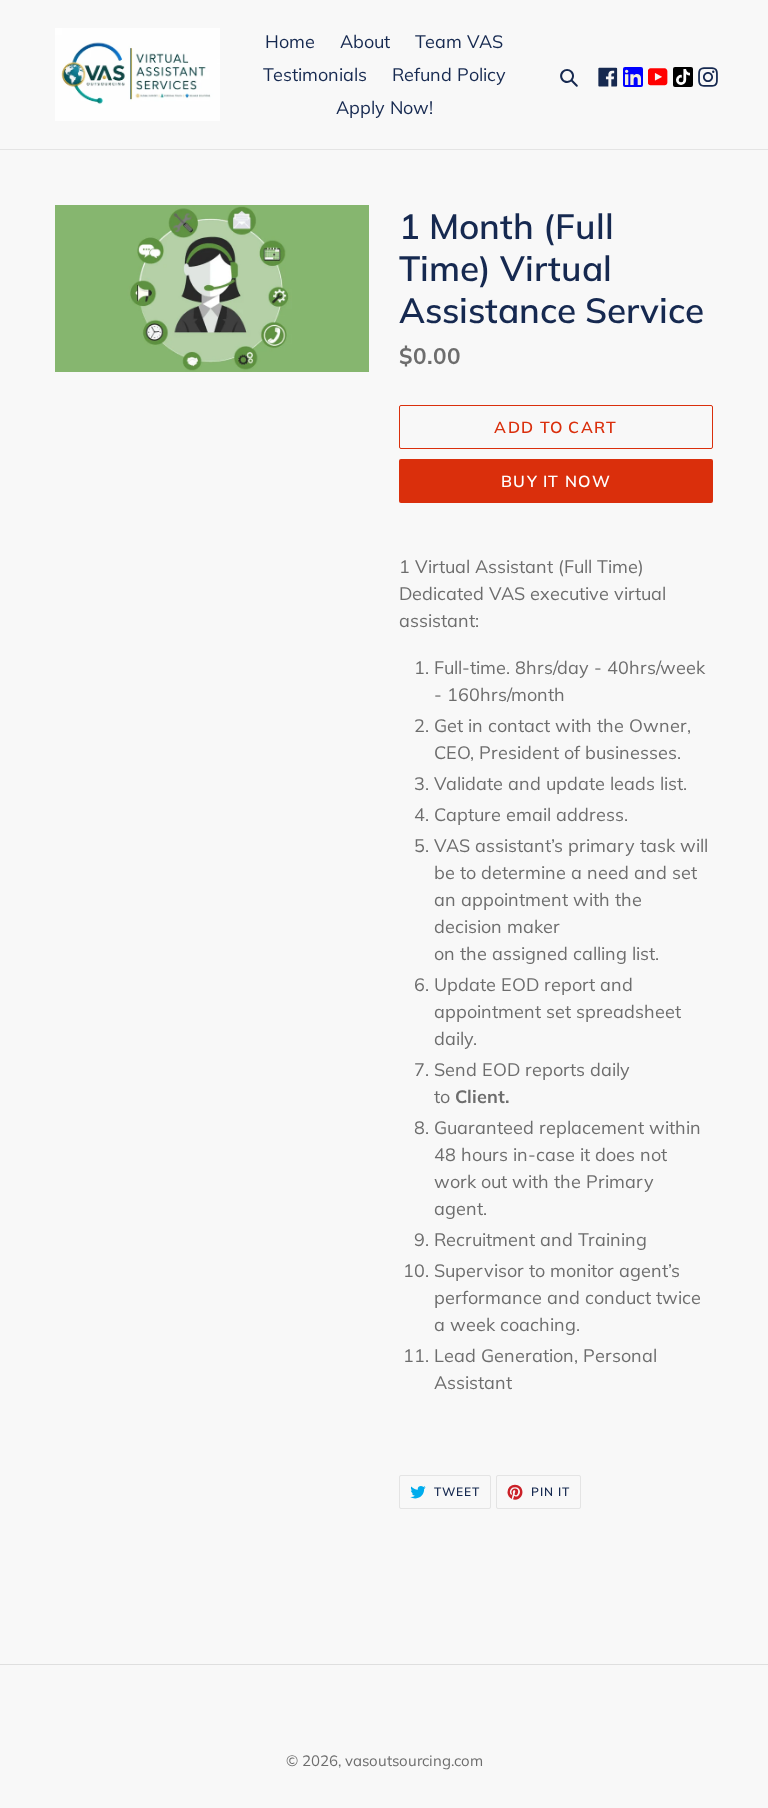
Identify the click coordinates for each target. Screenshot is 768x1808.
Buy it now (556, 481)
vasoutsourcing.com (414, 1760)
